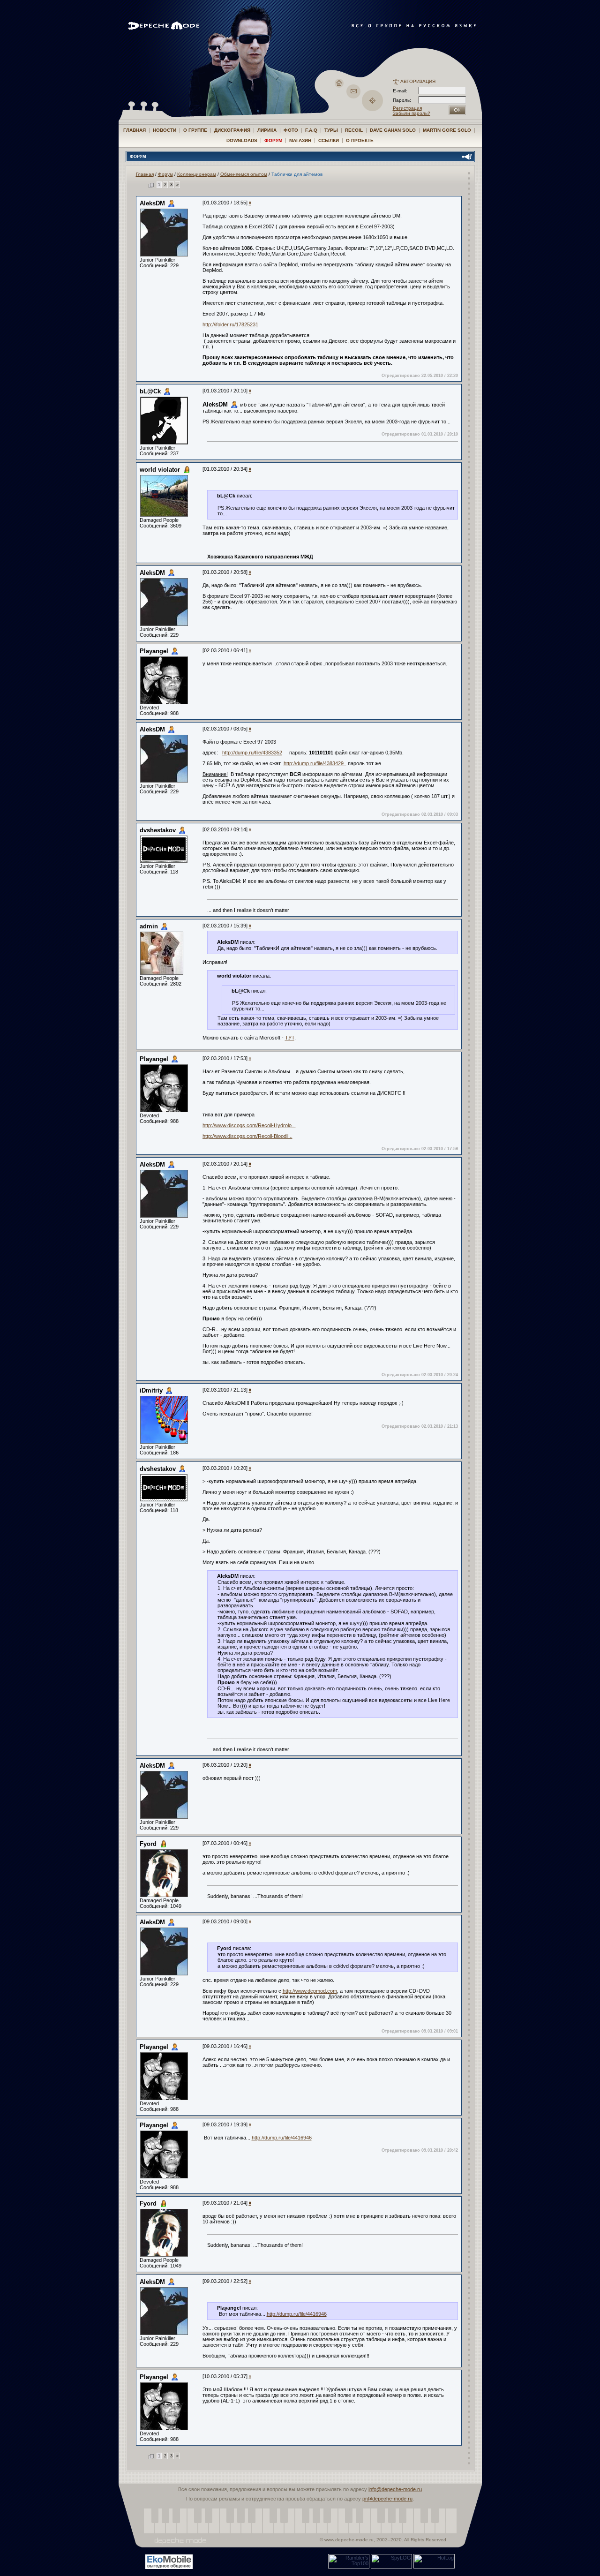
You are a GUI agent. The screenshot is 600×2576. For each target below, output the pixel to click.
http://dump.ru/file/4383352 (252, 753)
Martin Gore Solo (447, 130)
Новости (165, 130)
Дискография (232, 130)
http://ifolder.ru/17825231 (230, 324)
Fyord (148, 1844)
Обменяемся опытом (244, 174)
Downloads (242, 140)
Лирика (267, 130)
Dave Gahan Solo (393, 130)
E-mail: (400, 91)
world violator (160, 470)
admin (149, 926)
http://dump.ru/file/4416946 (282, 2138)
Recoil (354, 130)
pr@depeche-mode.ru (387, 2499)
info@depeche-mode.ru (395, 2489)
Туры (331, 130)
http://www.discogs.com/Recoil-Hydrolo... (249, 1125)
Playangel (154, 651)
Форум (273, 140)
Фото (291, 130)
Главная (135, 130)
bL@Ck (150, 391)
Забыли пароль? (412, 113)
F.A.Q (311, 130)
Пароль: (405, 100)
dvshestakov (158, 830)
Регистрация (407, 108)
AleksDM (152, 203)
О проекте (360, 140)
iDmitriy (151, 1390)
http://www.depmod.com (310, 1991)
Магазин (300, 140)
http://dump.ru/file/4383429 (315, 763)
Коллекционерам (197, 174)
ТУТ (290, 1038)
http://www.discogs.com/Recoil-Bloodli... (247, 1136)
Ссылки (329, 140)
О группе (195, 130)
